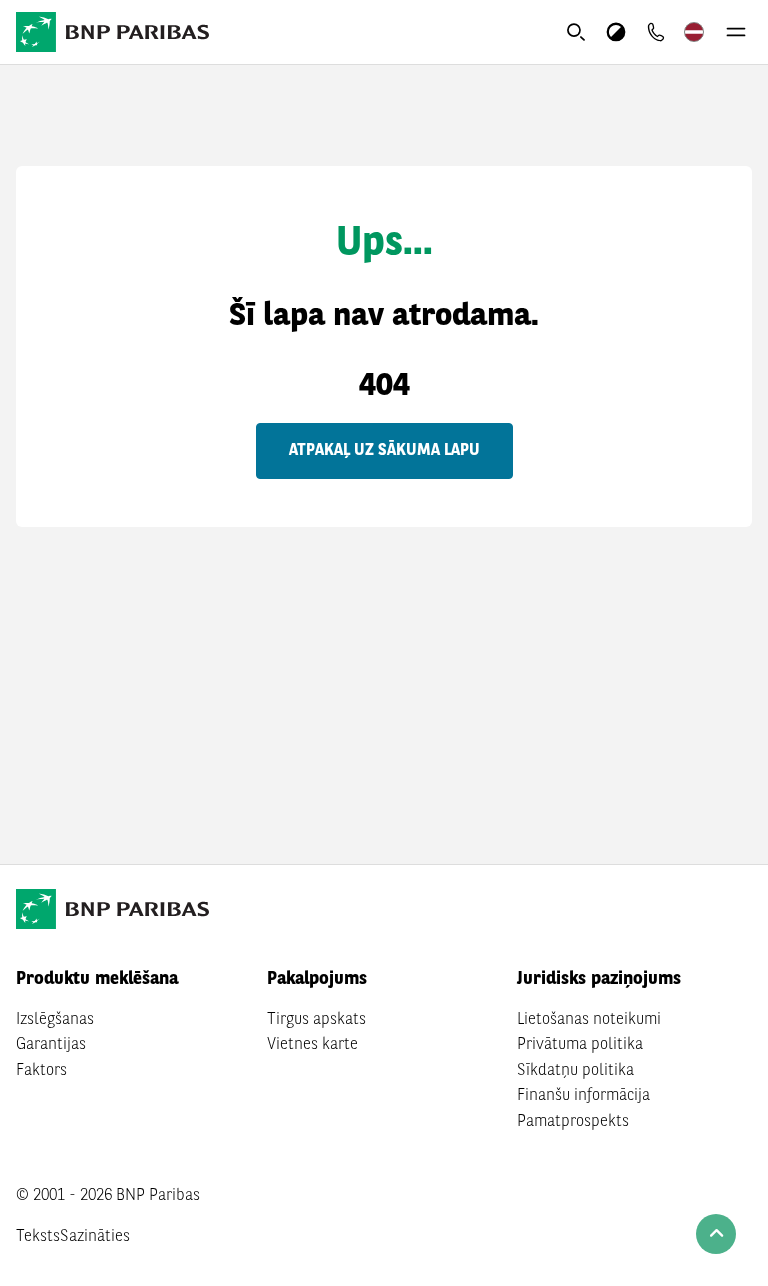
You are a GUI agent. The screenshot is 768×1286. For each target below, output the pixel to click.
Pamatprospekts (573, 1122)
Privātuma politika (580, 1045)
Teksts (38, 1237)
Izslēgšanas (55, 1020)
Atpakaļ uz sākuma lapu (384, 451)
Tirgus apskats (316, 1020)
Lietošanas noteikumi (589, 1020)
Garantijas (51, 1045)
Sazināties (95, 1237)
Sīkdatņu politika (575, 1071)
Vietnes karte (312, 1045)
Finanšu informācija (583, 1096)
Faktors (41, 1071)
